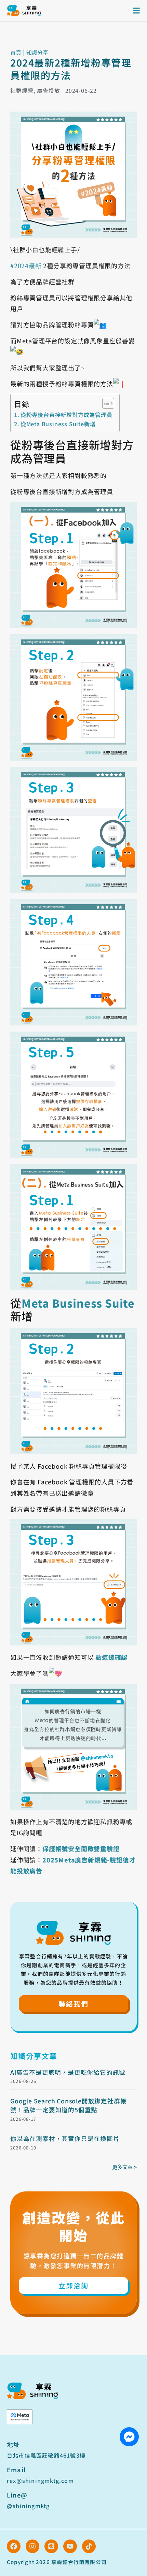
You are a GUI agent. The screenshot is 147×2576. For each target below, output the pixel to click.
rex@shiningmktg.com (40, 2480)
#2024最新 (26, 265)
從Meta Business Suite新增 (58, 424)
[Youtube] (70, 2546)
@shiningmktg (28, 2506)
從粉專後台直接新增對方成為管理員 (66, 415)
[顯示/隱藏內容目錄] (105, 403)
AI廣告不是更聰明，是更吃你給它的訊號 (68, 2072)
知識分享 (37, 53)
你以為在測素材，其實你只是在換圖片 (65, 2138)
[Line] (51, 2546)
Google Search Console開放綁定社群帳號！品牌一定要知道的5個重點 (68, 2105)
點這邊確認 (111, 1657)
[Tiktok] (89, 2546)
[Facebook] (14, 2546)
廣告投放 (49, 90)
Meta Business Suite (78, 1303)
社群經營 (22, 90)
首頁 (16, 53)
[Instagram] (32, 2546)
